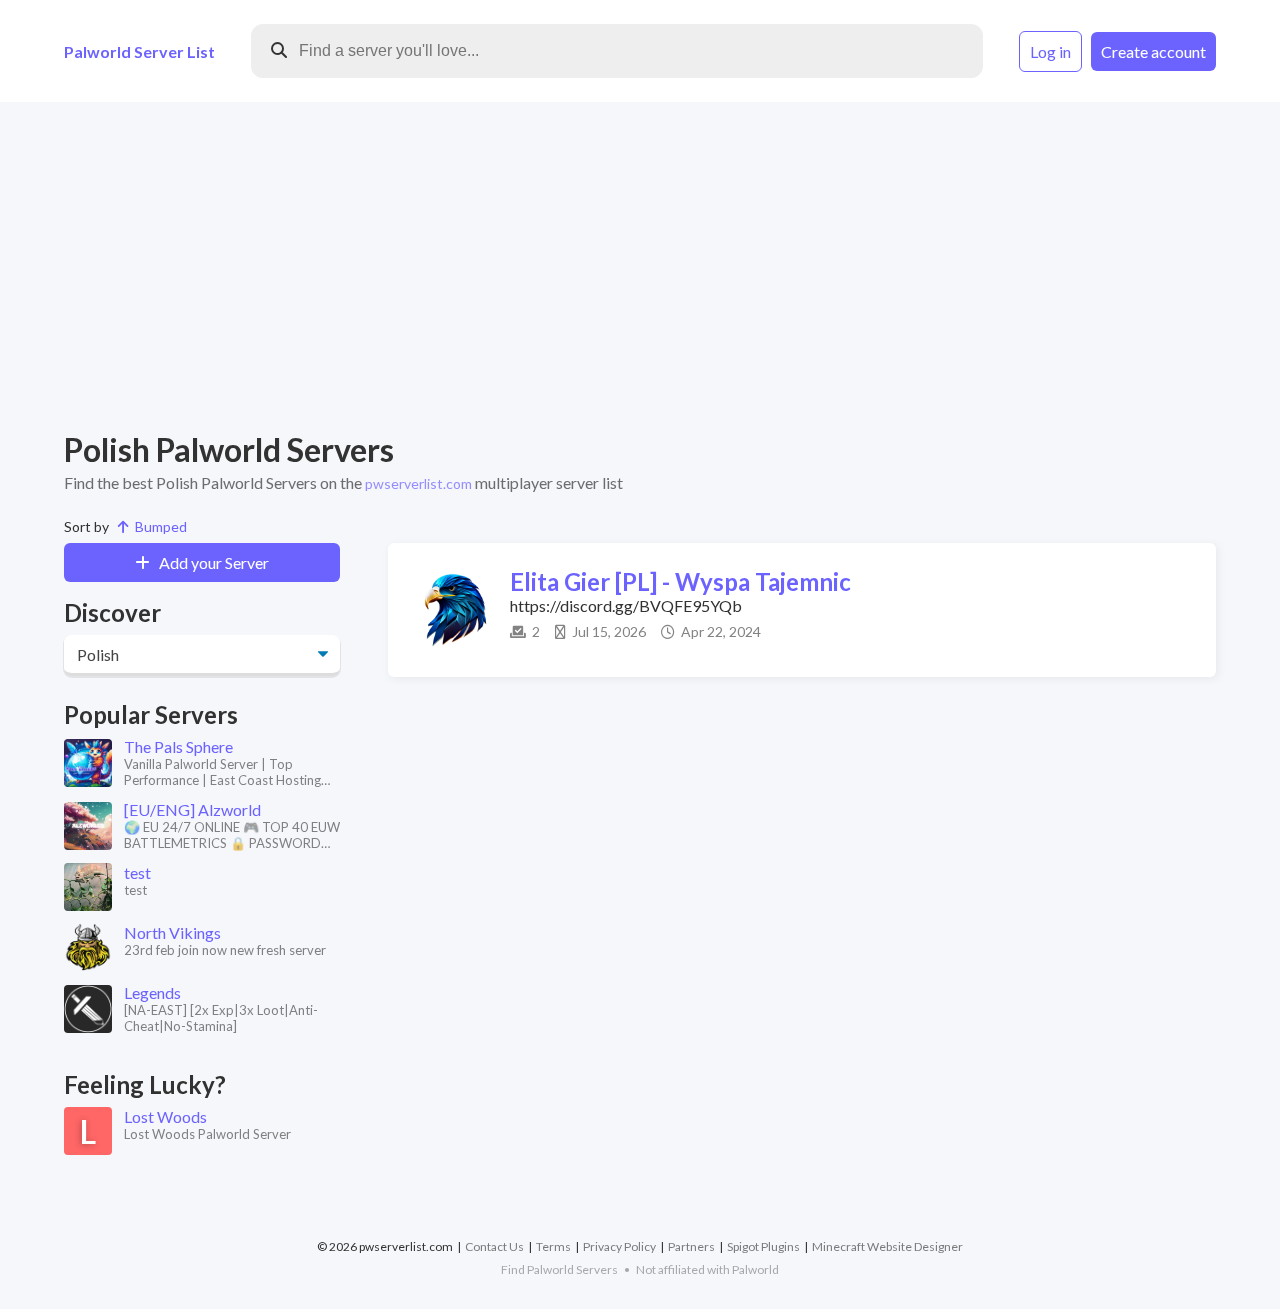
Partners (691, 1246)
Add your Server (209, 562)
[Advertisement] (640, 266)
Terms (553, 1246)
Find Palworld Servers (559, 1269)
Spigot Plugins (763, 1246)
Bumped (158, 526)
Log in (1050, 51)
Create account (1153, 51)
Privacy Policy (619, 1246)
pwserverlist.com (418, 483)
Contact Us (494, 1246)
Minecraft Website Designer (887, 1246)
